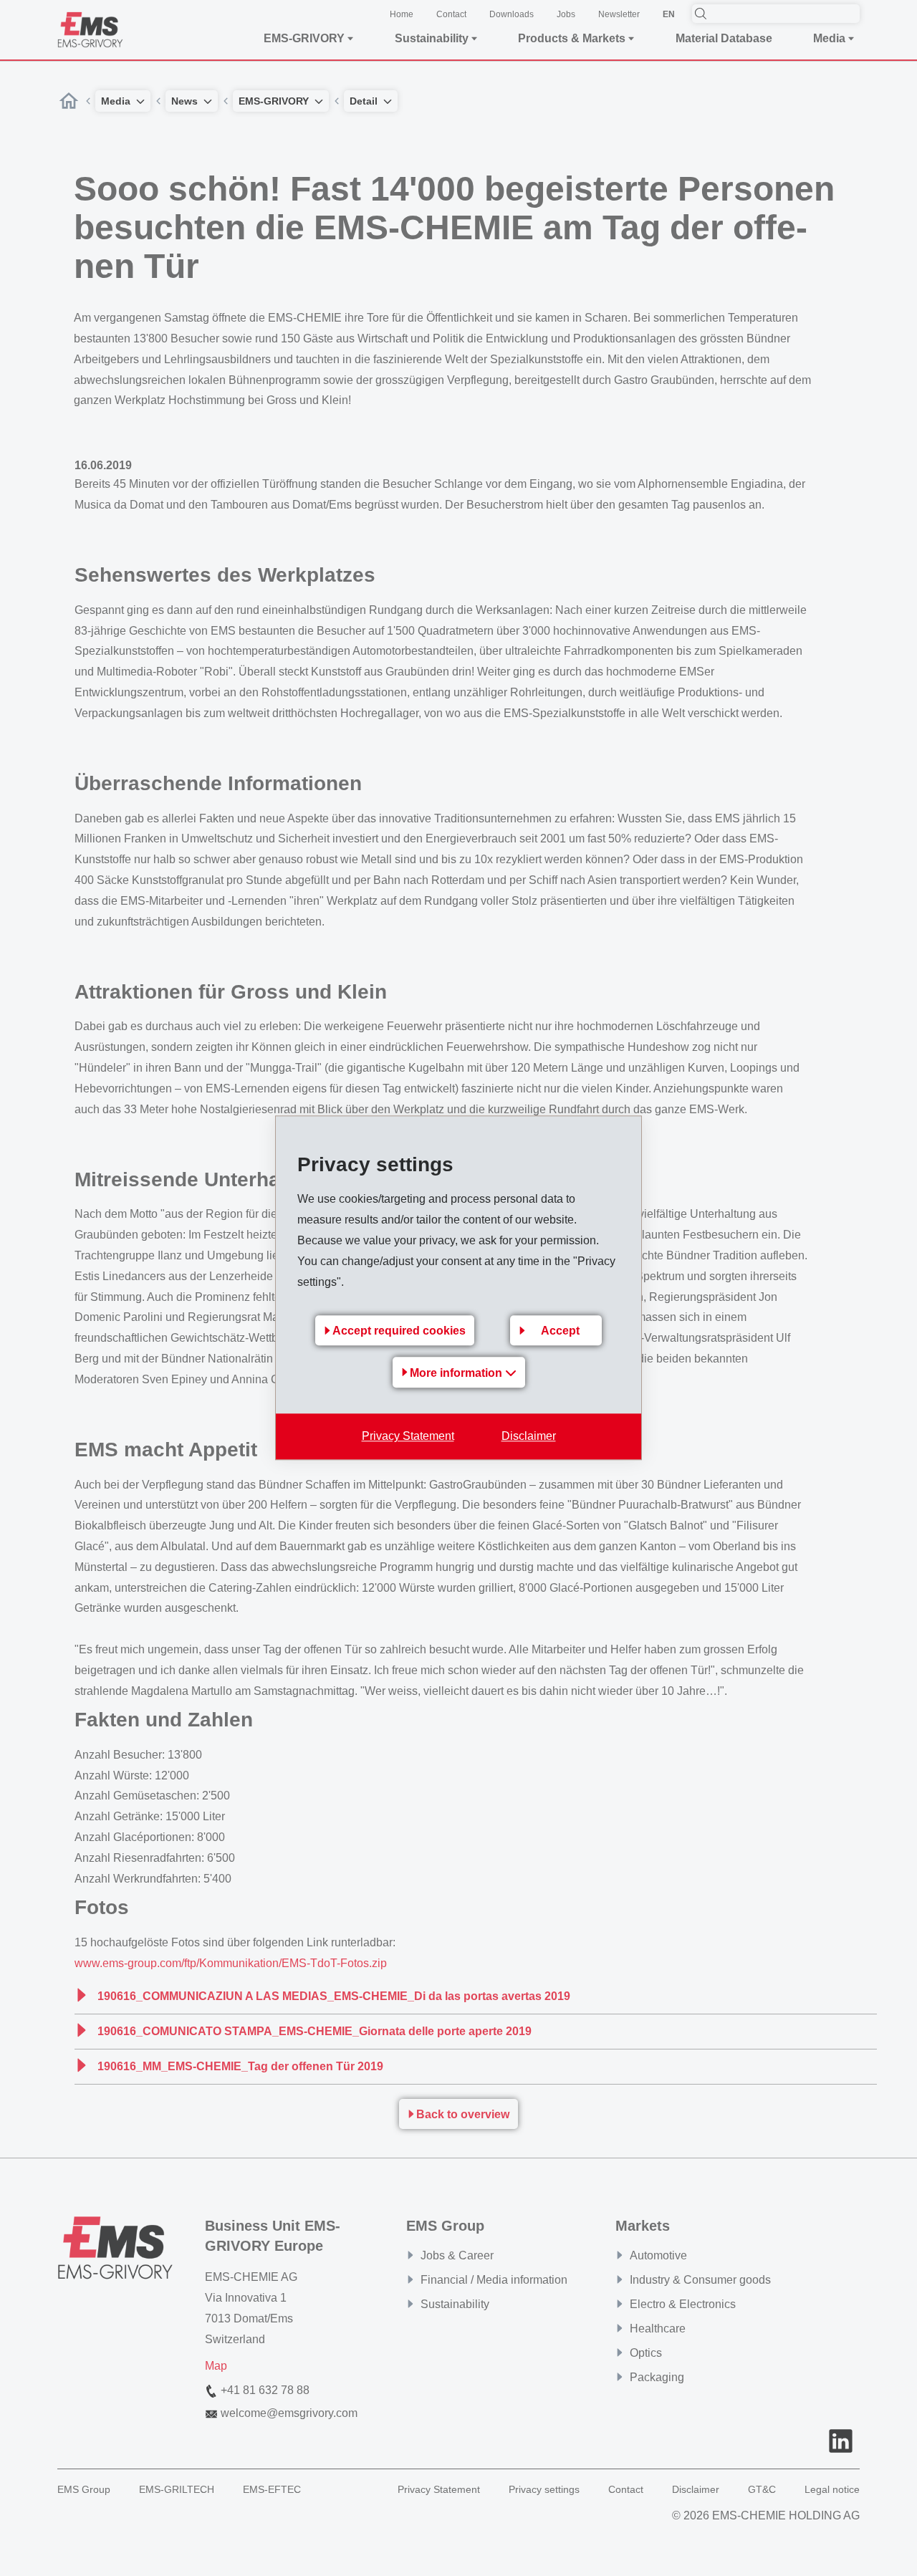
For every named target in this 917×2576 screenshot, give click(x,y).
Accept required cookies (399, 1331)
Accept (560, 1331)
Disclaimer (529, 1437)
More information (457, 1374)
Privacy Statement (408, 1437)
